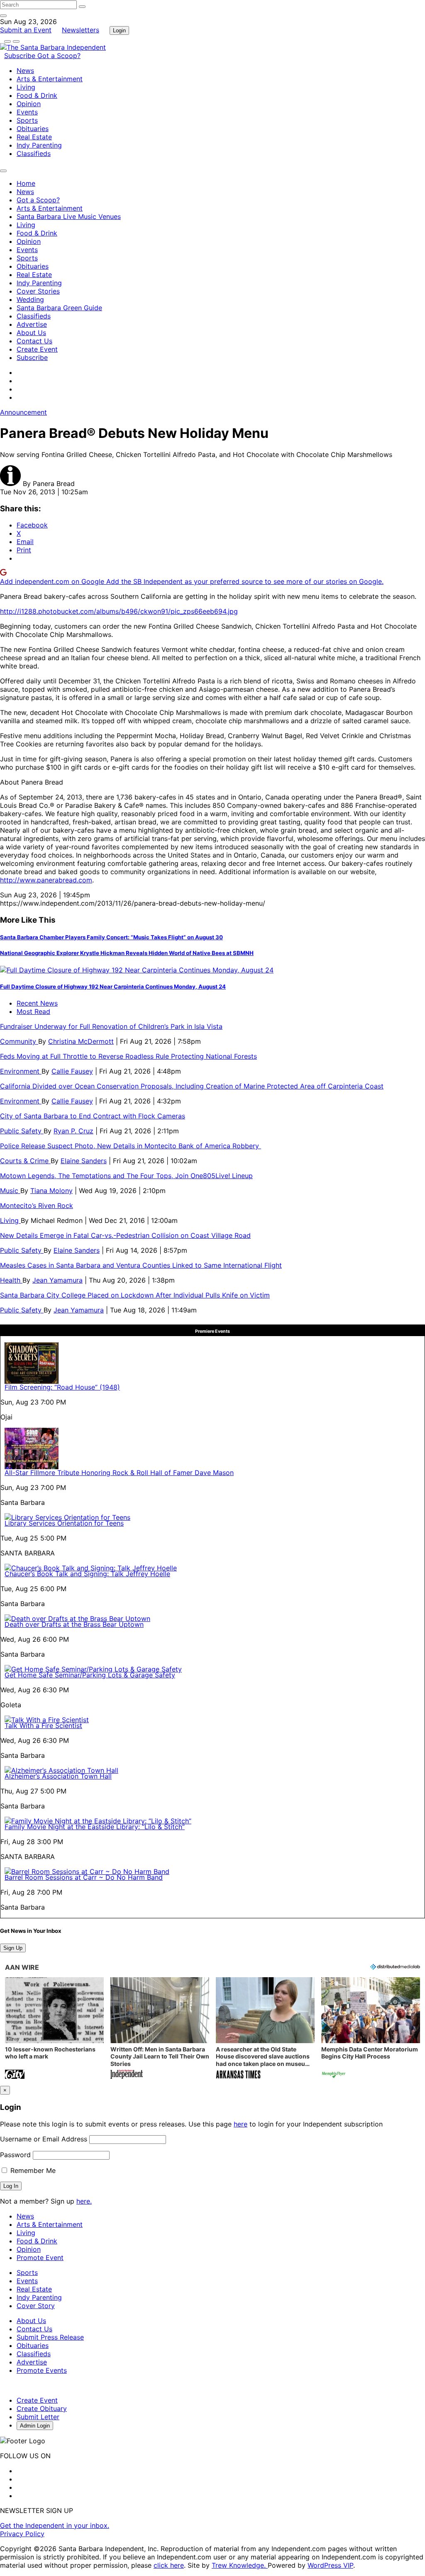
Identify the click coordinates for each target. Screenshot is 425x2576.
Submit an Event (26, 30)
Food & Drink (37, 95)
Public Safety (22, 1131)
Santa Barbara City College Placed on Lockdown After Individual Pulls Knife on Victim (135, 1295)
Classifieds (34, 153)
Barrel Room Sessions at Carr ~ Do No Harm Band (84, 1877)
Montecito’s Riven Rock (37, 1205)
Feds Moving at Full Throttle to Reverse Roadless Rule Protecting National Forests (128, 1056)
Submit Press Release (50, 2337)
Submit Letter (38, 2417)
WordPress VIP (330, 2565)
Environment (21, 1071)
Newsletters (81, 30)
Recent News (37, 1003)
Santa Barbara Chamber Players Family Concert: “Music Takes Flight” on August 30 (111, 937)
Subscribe (21, 56)
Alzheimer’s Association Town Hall (58, 1776)
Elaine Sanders (84, 1161)
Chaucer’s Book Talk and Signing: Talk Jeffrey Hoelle (87, 1574)
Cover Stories (38, 291)
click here (169, 2565)
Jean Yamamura (57, 1280)
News (25, 70)
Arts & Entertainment (50, 79)
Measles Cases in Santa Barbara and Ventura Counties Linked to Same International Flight (141, 1265)
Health (11, 1280)
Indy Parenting (39, 145)
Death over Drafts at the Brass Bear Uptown (74, 1624)
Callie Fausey (72, 1071)
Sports (27, 120)
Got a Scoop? (59, 56)
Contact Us (34, 341)
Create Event (37, 349)
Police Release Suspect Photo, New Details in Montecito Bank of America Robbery (131, 1146)
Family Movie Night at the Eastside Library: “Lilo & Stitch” (95, 1827)
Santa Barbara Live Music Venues (69, 216)
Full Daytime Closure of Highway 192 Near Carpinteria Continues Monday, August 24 (113, 987)
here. (84, 2201)
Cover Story (36, 2306)
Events (27, 112)
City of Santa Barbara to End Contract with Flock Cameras (93, 1116)
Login (119, 30)
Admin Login (35, 2426)
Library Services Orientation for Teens (64, 1523)
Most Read (33, 1011)
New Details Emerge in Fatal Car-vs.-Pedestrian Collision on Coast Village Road (125, 1235)
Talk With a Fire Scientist (43, 1725)
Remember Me (32, 2170)
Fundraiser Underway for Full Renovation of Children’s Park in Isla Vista (111, 1026)
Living (26, 87)
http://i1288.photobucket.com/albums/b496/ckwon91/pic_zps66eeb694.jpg (119, 611)
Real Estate (34, 137)
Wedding (30, 299)
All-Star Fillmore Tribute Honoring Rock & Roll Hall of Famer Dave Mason (119, 1473)
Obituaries (33, 129)
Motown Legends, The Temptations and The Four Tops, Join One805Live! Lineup (126, 1176)
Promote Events (42, 2370)
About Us (31, 333)
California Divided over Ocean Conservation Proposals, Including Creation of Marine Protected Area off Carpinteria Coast (192, 1086)
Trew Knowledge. (240, 2565)
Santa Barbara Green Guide (59, 308)
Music (10, 1191)
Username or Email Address (44, 2139)
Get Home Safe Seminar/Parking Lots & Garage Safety (90, 1675)
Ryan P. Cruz (73, 1131)
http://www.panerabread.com (46, 880)
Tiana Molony (51, 1191)
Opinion (29, 104)
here (241, 2124)
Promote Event (40, 2258)
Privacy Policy (22, 2534)
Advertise (32, 324)
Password (15, 2155)
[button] (54, 2029)
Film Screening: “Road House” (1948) (62, 1387)
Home (26, 183)
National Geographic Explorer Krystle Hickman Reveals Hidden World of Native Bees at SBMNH (127, 953)
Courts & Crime (25, 1161)
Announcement (23, 412)
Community (19, 1041)
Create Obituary (42, 2408)
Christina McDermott (81, 1041)
